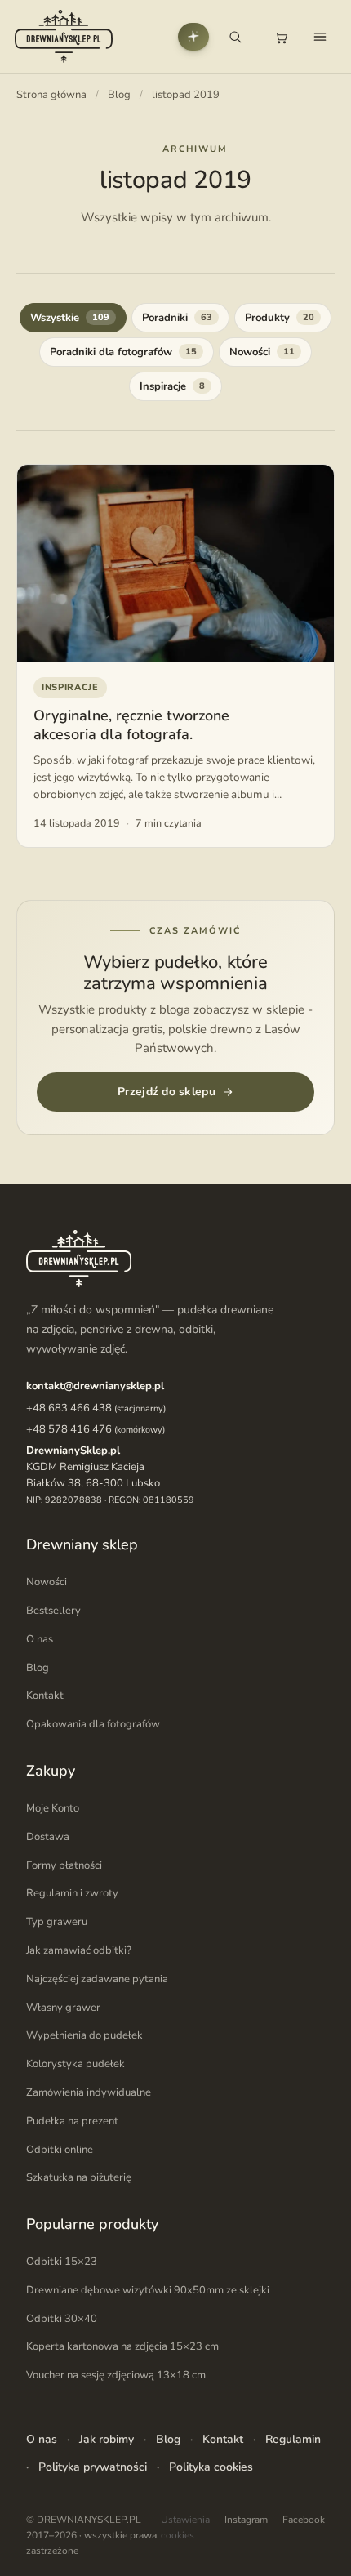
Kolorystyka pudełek (76, 2064)
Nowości (262, 352)
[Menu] (320, 37)
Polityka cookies (211, 2467)
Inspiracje (172, 386)
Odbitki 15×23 (62, 2262)
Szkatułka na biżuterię (79, 2177)
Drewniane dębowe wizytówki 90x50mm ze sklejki (148, 2290)
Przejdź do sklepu (167, 1092)
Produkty (280, 318)
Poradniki (177, 318)
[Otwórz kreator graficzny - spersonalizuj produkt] (193, 37)
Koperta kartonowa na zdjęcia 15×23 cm (122, 2346)
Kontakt (45, 1696)
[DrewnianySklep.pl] (64, 36)
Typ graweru (57, 1922)
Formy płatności (64, 1865)
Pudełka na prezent (72, 2121)
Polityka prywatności (93, 2467)
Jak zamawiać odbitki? (79, 1950)
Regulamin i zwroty (72, 1893)
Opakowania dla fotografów (93, 1724)
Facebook (304, 2520)
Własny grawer (63, 2008)
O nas (40, 1639)
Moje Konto (53, 1808)
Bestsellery (53, 1611)
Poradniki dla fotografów (123, 352)
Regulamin (293, 2439)
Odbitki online (60, 2150)
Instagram (246, 2520)
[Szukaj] (235, 37)
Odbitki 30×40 (62, 2319)
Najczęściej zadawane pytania (97, 1979)
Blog (119, 95)
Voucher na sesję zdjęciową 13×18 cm (116, 2375)
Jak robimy (107, 2439)
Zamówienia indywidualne (89, 2092)
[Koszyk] (281, 37)
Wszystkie (70, 318)
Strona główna (51, 95)
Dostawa (48, 1837)
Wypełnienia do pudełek (84, 2035)
